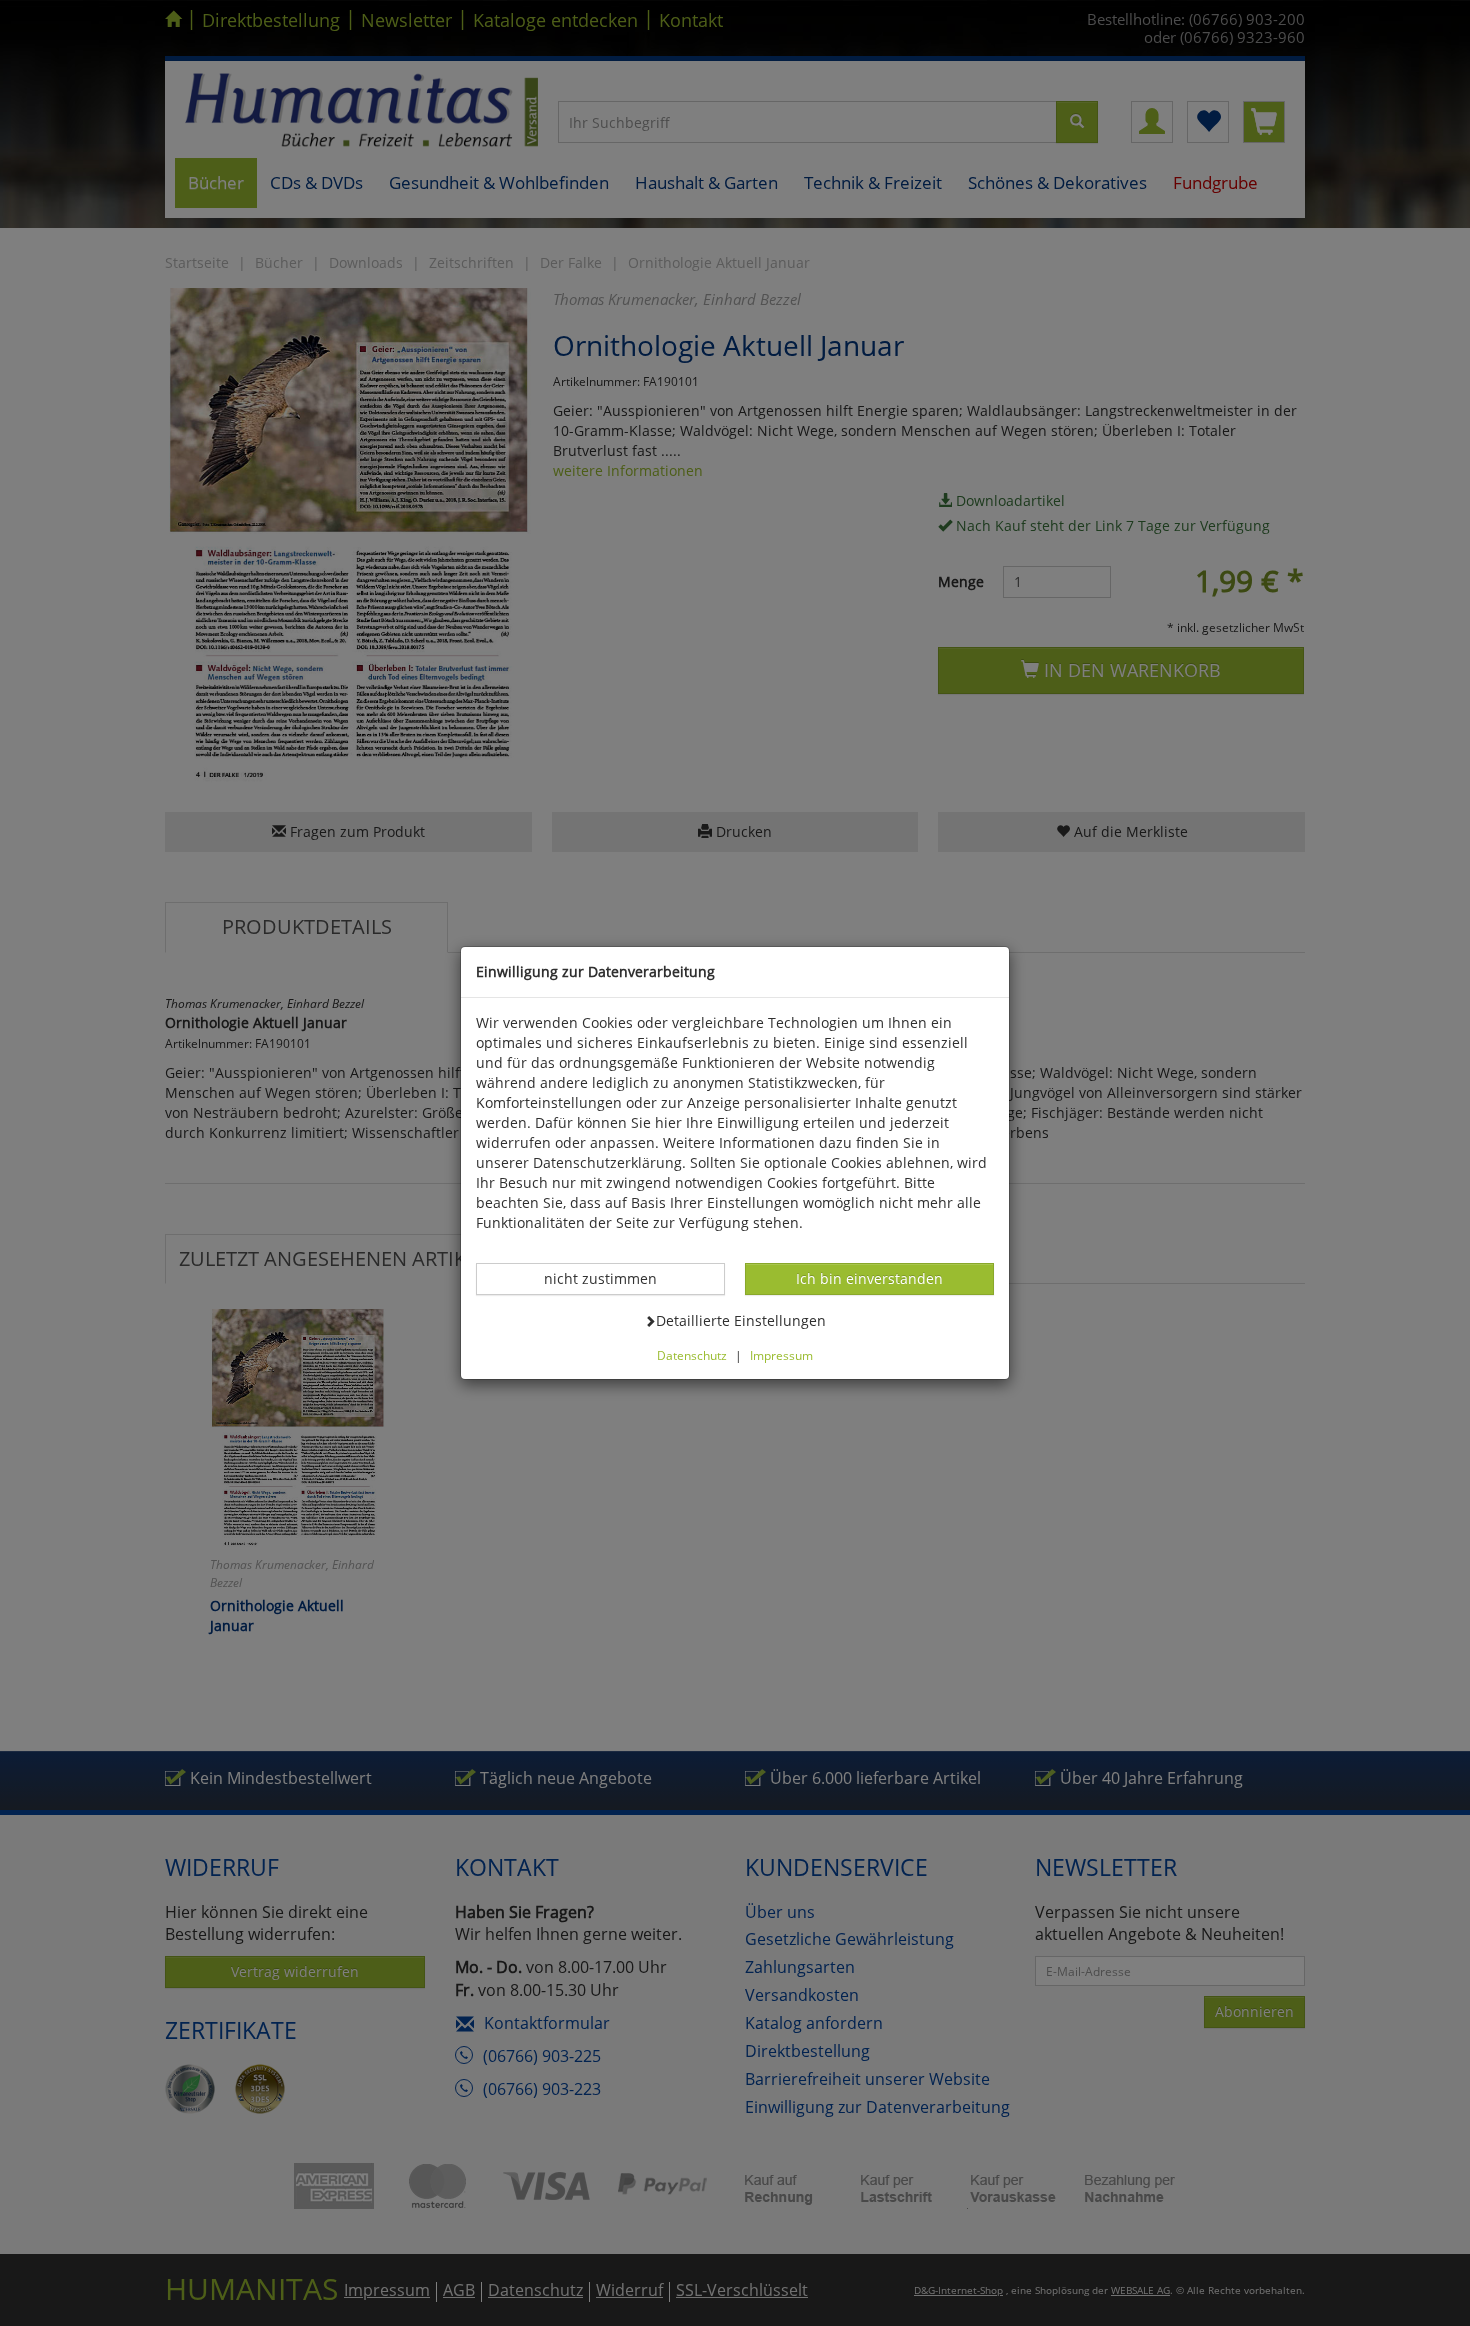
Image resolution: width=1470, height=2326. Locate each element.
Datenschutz (692, 1355)
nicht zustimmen (611, 1278)
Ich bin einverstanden (869, 1278)
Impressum (781, 1355)
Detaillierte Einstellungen (740, 1320)
